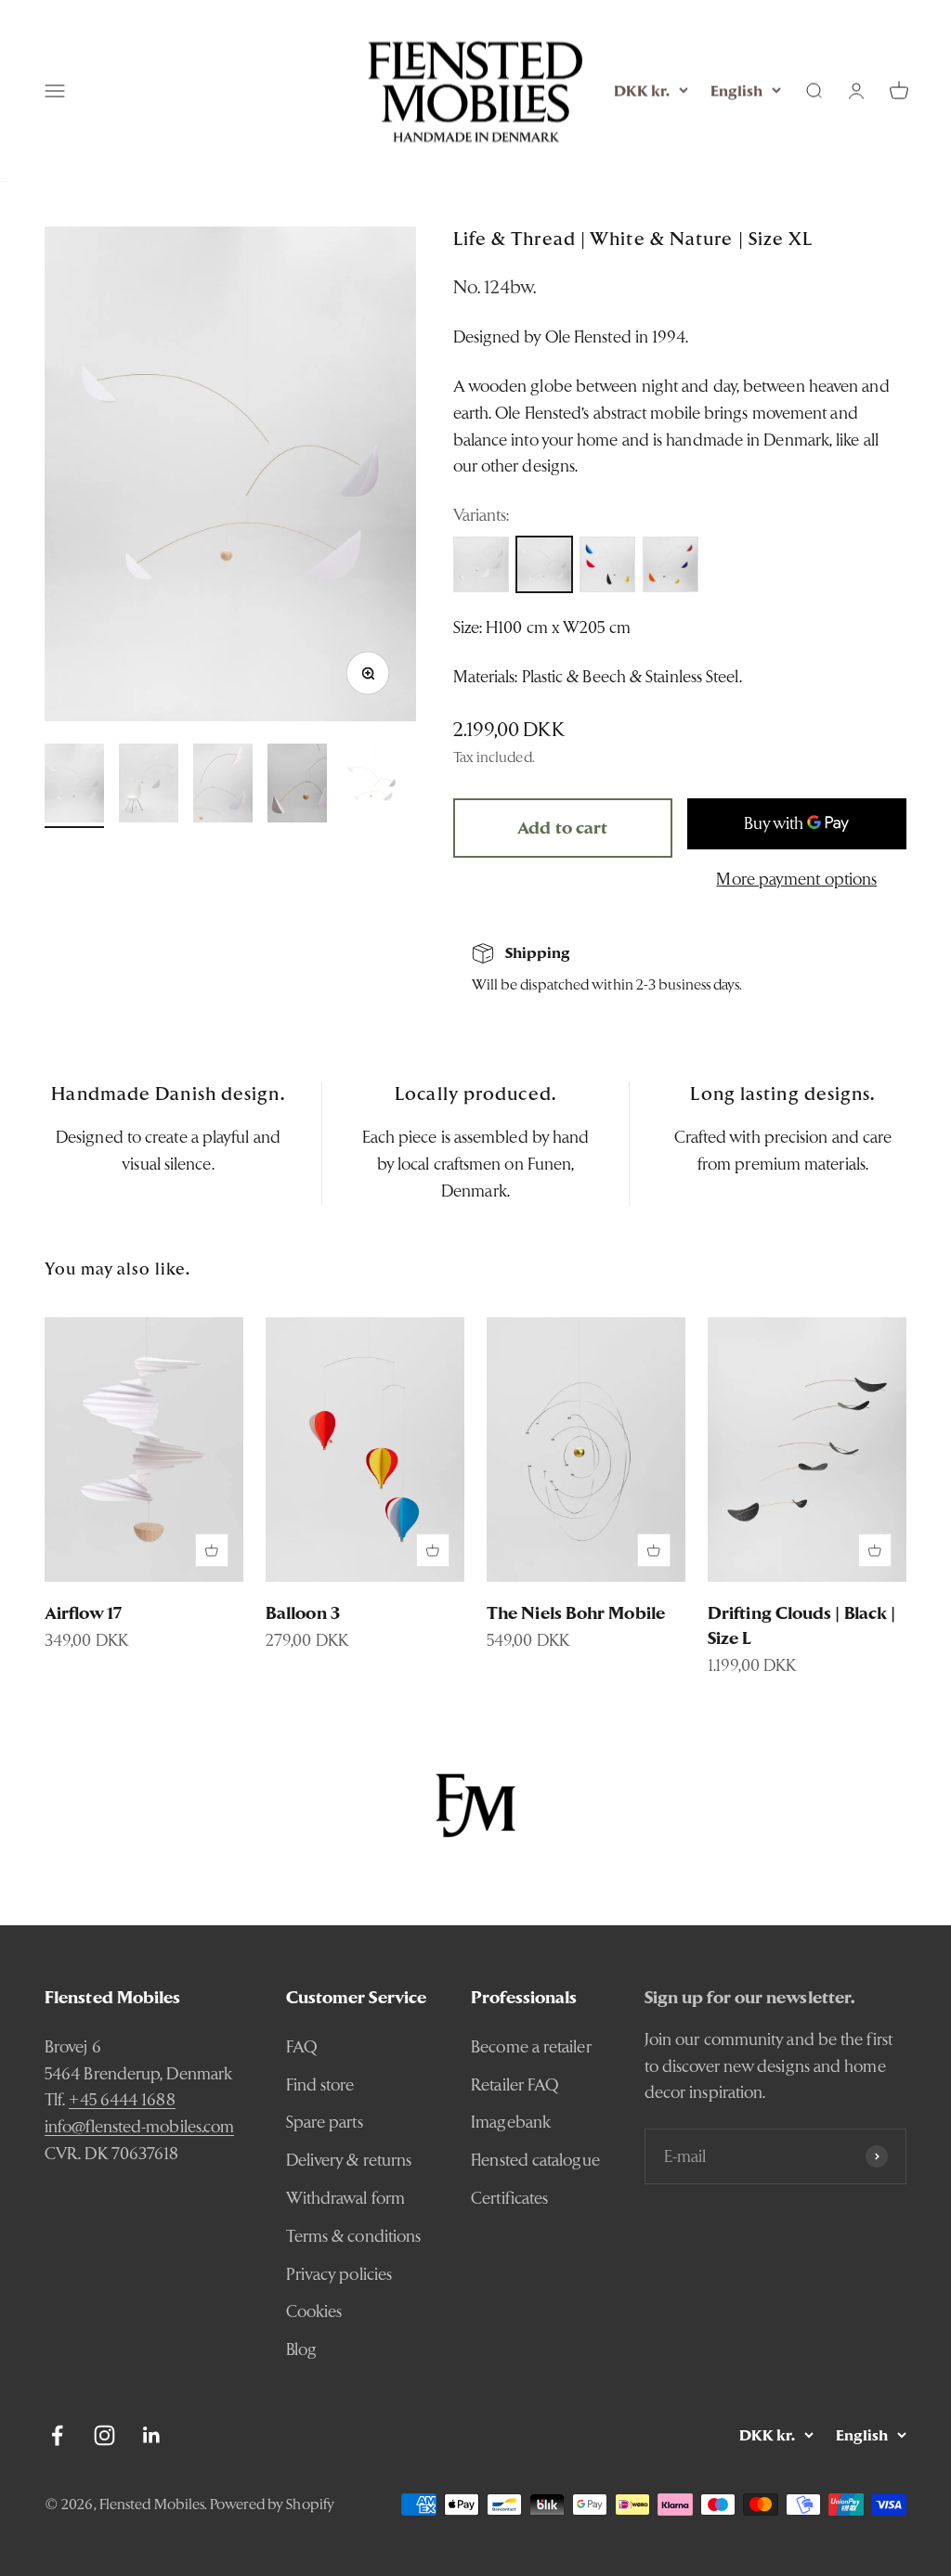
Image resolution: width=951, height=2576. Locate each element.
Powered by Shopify (272, 2504)
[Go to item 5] (371, 786)
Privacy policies (339, 2274)
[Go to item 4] (297, 786)
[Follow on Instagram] (104, 2435)
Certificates (509, 2198)
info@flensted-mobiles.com (139, 2126)
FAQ (302, 2046)
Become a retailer (531, 2046)
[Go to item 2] (149, 786)
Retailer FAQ (515, 2084)
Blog (301, 2349)
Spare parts (325, 2122)
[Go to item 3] (223, 786)
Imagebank (511, 2122)
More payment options (796, 879)
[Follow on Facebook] (57, 2435)
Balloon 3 (303, 1613)
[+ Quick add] (212, 1550)
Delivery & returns (349, 2160)
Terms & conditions (354, 2236)
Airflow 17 (83, 1613)
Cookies (314, 2311)
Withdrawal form (345, 2198)
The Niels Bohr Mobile (576, 1613)
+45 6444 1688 (122, 2099)
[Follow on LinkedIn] (152, 2435)
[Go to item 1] (74, 786)
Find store (320, 2084)
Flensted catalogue (535, 2160)
